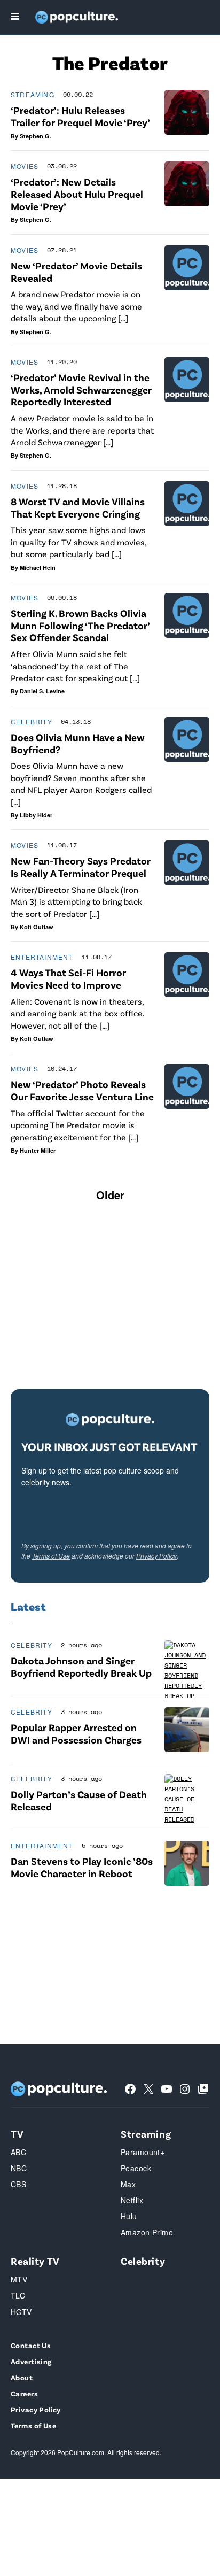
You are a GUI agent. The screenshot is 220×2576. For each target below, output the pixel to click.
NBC (19, 2168)
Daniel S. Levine (42, 691)
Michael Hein (38, 568)
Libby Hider (36, 815)
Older (110, 1195)
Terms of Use (51, 1556)
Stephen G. (36, 136)
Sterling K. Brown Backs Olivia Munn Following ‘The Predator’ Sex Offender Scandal (80, 625)
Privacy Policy (156, 1556)
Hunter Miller (38, 1150)
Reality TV (35, 2261)
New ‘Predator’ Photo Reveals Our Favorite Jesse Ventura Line (82, 1090)
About (22, 2377)
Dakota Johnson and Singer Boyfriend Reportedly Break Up (81, 1667)
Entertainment (42, 957)
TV (17, 2134)
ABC (18, 2152)
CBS (18, 2184)
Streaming (33, 94)
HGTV (21, 2312)
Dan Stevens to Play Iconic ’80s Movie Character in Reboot (82, 1867)
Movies (25, 166)
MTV (19, 2279)
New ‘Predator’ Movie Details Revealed (76, 272)
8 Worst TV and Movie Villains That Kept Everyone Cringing (78, 507)
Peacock (136, 2168)
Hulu (129, 2216)
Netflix (132, 2200)
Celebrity (32, 722)
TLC (18, 2295)
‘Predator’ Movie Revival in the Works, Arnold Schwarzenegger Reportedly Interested (81, 390)
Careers (24, 2393)
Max (128, 2184)
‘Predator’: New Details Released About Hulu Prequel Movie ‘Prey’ (77, 194)
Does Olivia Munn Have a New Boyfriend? (78, 743)
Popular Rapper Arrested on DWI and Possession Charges (76, 1733)
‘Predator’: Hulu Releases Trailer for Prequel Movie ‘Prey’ (80, 116)
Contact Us (31, 2345)
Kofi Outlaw (37, 927)
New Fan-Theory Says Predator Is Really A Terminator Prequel (81, 867)
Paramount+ (143, 2152)
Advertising (31, 2361)
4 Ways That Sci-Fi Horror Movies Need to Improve (68, 978)
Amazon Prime (147, 2232)
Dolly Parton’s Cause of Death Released (79, 1800)
